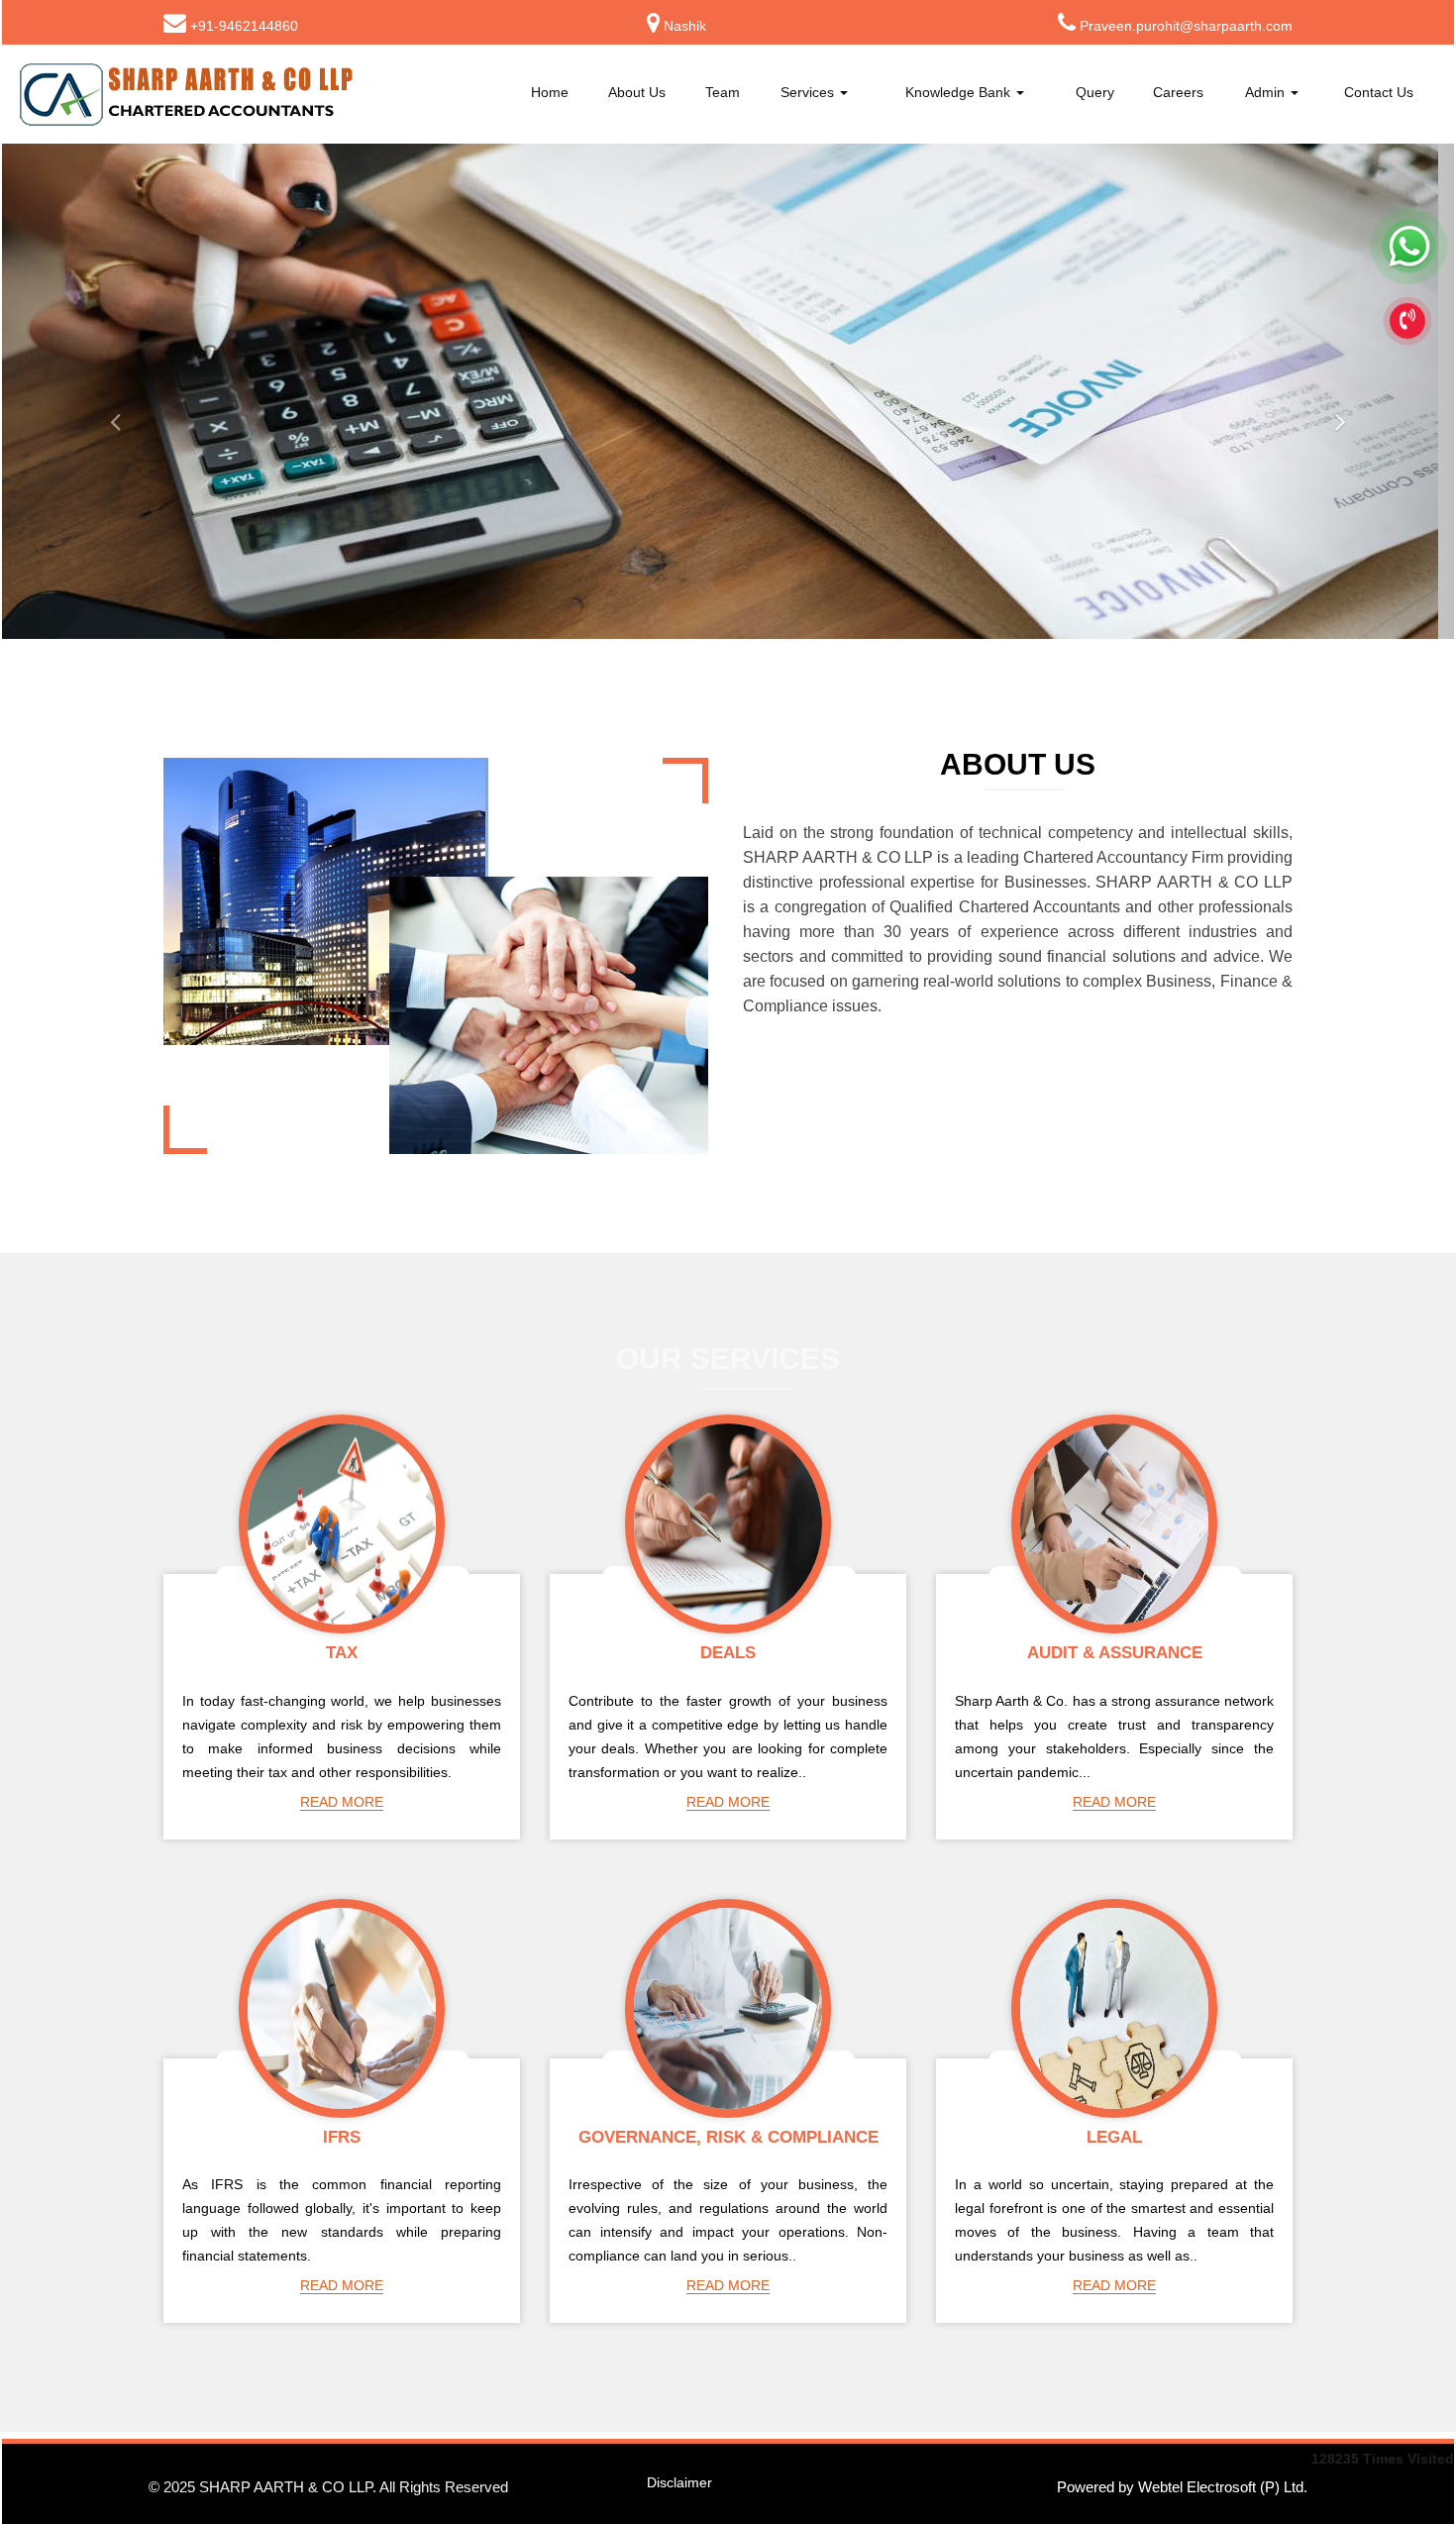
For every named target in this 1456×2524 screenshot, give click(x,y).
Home (550, 92)
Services (809, 92)
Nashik (685, 26)
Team (723, 92)
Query (1095, 92)
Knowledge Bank (960, 92)
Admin (1267, 92)
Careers (1178, 92)
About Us (637, 92)
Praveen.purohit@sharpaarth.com (1186, 26)
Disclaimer (679, 2482)
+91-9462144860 (244, 26)
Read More (342, 1802)
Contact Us (1379, 92)
